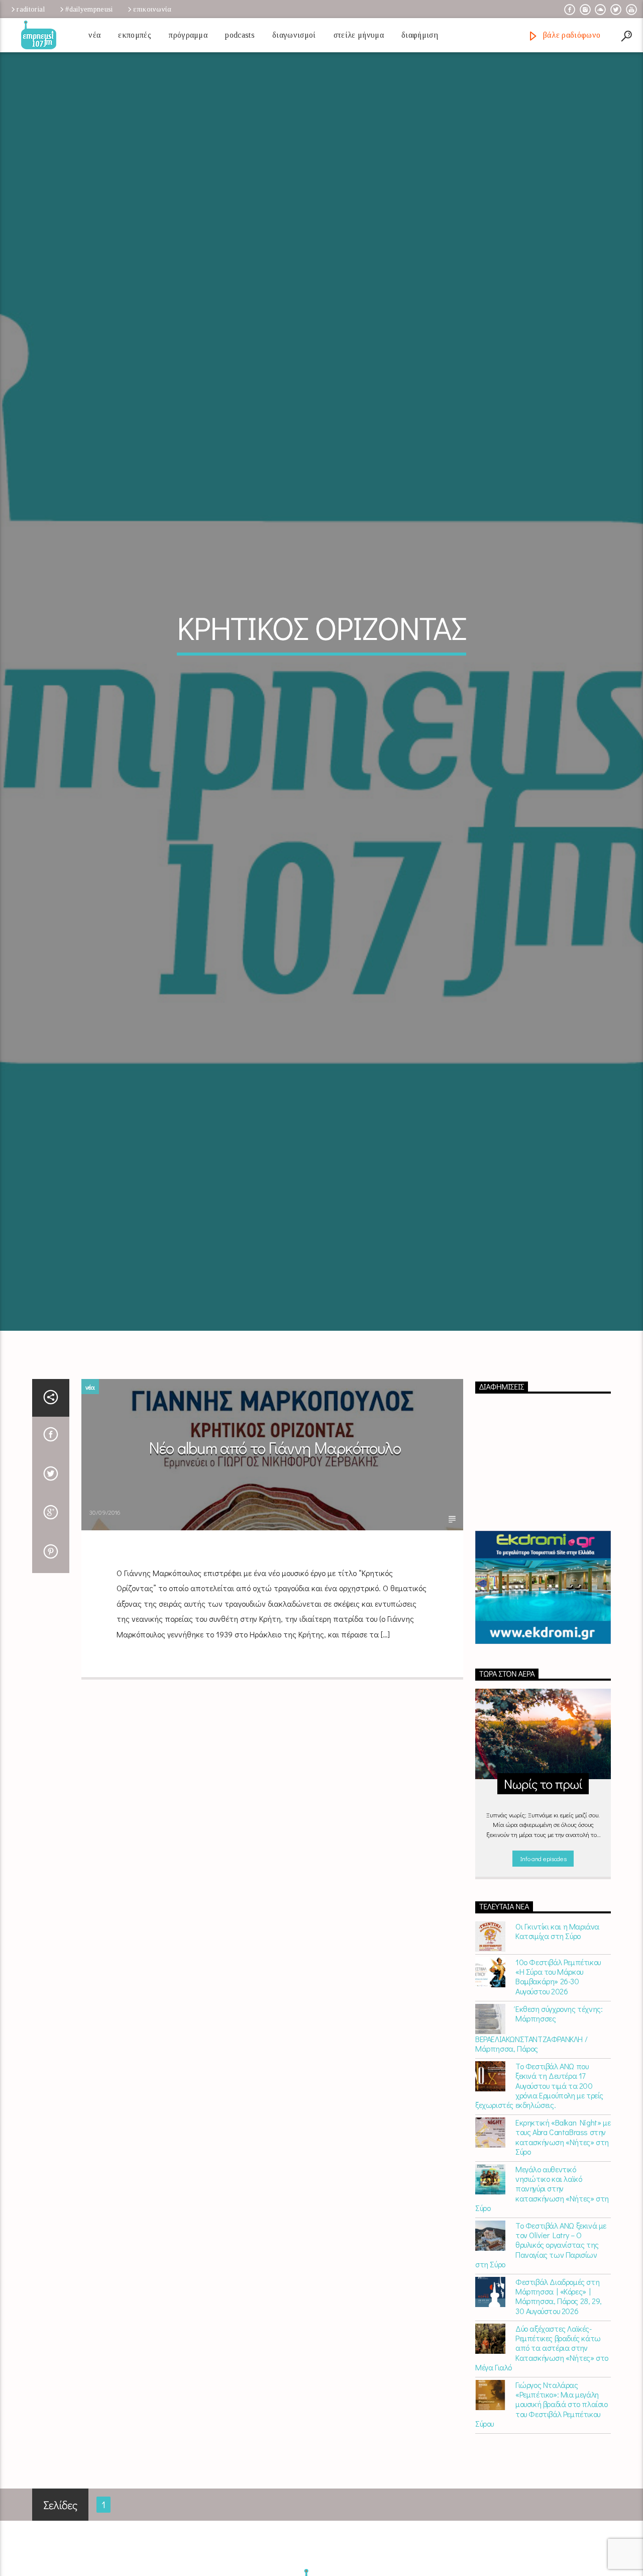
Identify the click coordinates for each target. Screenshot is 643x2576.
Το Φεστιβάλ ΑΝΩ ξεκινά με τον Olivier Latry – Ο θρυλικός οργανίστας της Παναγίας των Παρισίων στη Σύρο (541, 2360)
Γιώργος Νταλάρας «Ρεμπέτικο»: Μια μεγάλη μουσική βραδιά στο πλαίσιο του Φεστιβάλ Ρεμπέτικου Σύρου (542, 2519)
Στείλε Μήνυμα (359, 35)
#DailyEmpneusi (89, 9)
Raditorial (31, 9)
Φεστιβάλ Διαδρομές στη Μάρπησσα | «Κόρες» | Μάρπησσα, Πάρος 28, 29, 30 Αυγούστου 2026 (559, 2411)
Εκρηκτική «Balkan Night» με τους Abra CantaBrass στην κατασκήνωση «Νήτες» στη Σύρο (563, 2252)
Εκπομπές (135, 35)
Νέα (94, 35)
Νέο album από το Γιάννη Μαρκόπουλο (275, 1563)
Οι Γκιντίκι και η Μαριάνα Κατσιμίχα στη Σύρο (557, 2046)
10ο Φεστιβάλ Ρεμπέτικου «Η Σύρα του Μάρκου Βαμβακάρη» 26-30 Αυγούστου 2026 (558, 2092)
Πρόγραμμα (188, 35)
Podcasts (240, 35)
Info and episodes (543, 1973)
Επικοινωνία (152, 9)
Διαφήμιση (420, 35)
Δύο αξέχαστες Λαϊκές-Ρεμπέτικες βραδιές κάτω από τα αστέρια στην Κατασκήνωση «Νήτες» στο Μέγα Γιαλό (542, 2463)
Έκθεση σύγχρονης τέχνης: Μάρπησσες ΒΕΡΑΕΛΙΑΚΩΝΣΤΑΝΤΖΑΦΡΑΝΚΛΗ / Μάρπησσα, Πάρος (539, 2144)
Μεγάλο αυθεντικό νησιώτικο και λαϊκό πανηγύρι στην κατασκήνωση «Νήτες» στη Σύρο (542, 2304)
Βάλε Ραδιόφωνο (570, 35)
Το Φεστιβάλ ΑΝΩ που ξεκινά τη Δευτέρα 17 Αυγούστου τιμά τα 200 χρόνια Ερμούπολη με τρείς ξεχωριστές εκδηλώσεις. (539, 2200)
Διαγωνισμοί (294, 35)
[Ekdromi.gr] (543, 1703)
